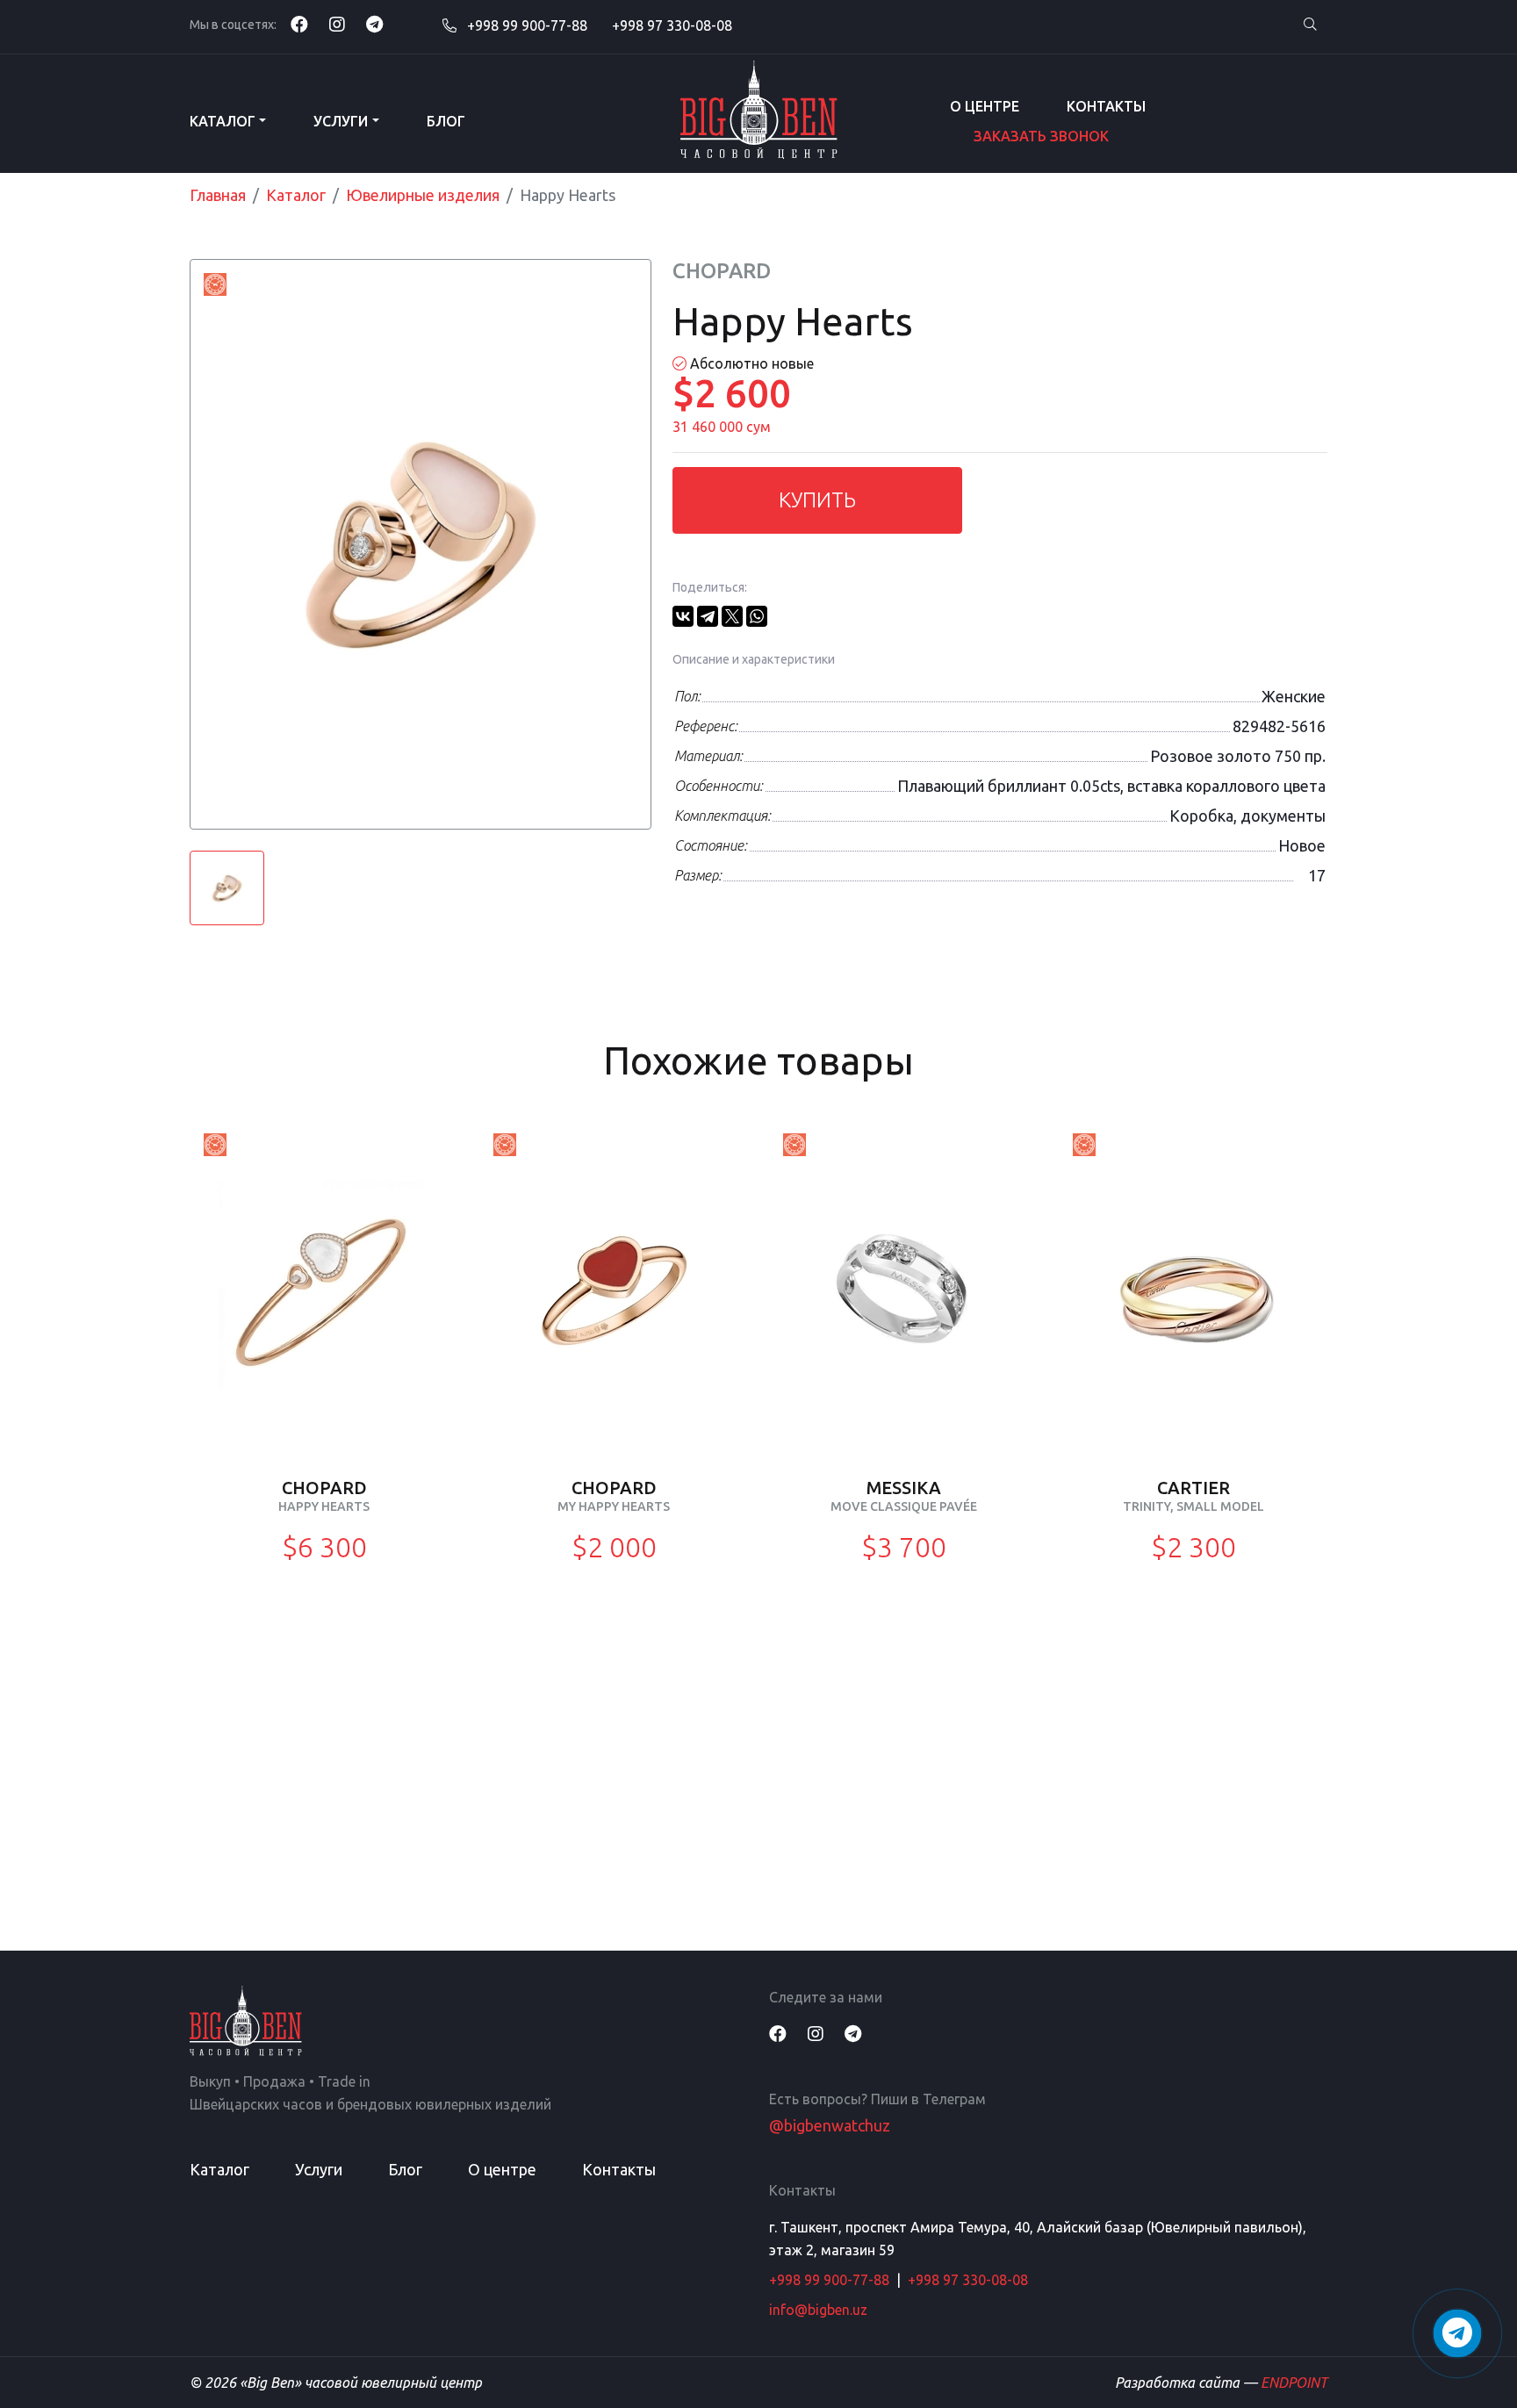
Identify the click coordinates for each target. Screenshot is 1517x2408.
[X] (732, 616)
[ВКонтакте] (683, 616)
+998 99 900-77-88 (525, 25)
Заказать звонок (1041, 136)
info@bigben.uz (818, 2310)
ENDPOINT (1294, 2383)
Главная (218, 195)
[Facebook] (299, 24)
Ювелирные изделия (423, 195)
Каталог (223, 121)
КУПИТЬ (817, 500)
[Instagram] (337, 24)
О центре (985, 106)
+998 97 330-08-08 (672, 25)
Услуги (341, 121)
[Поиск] (1310, 25)
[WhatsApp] (757, 616)
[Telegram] (374, 24)
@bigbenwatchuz (830, 2125)
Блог (446, 121)
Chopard (722, 271)
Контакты (1106, 106)
